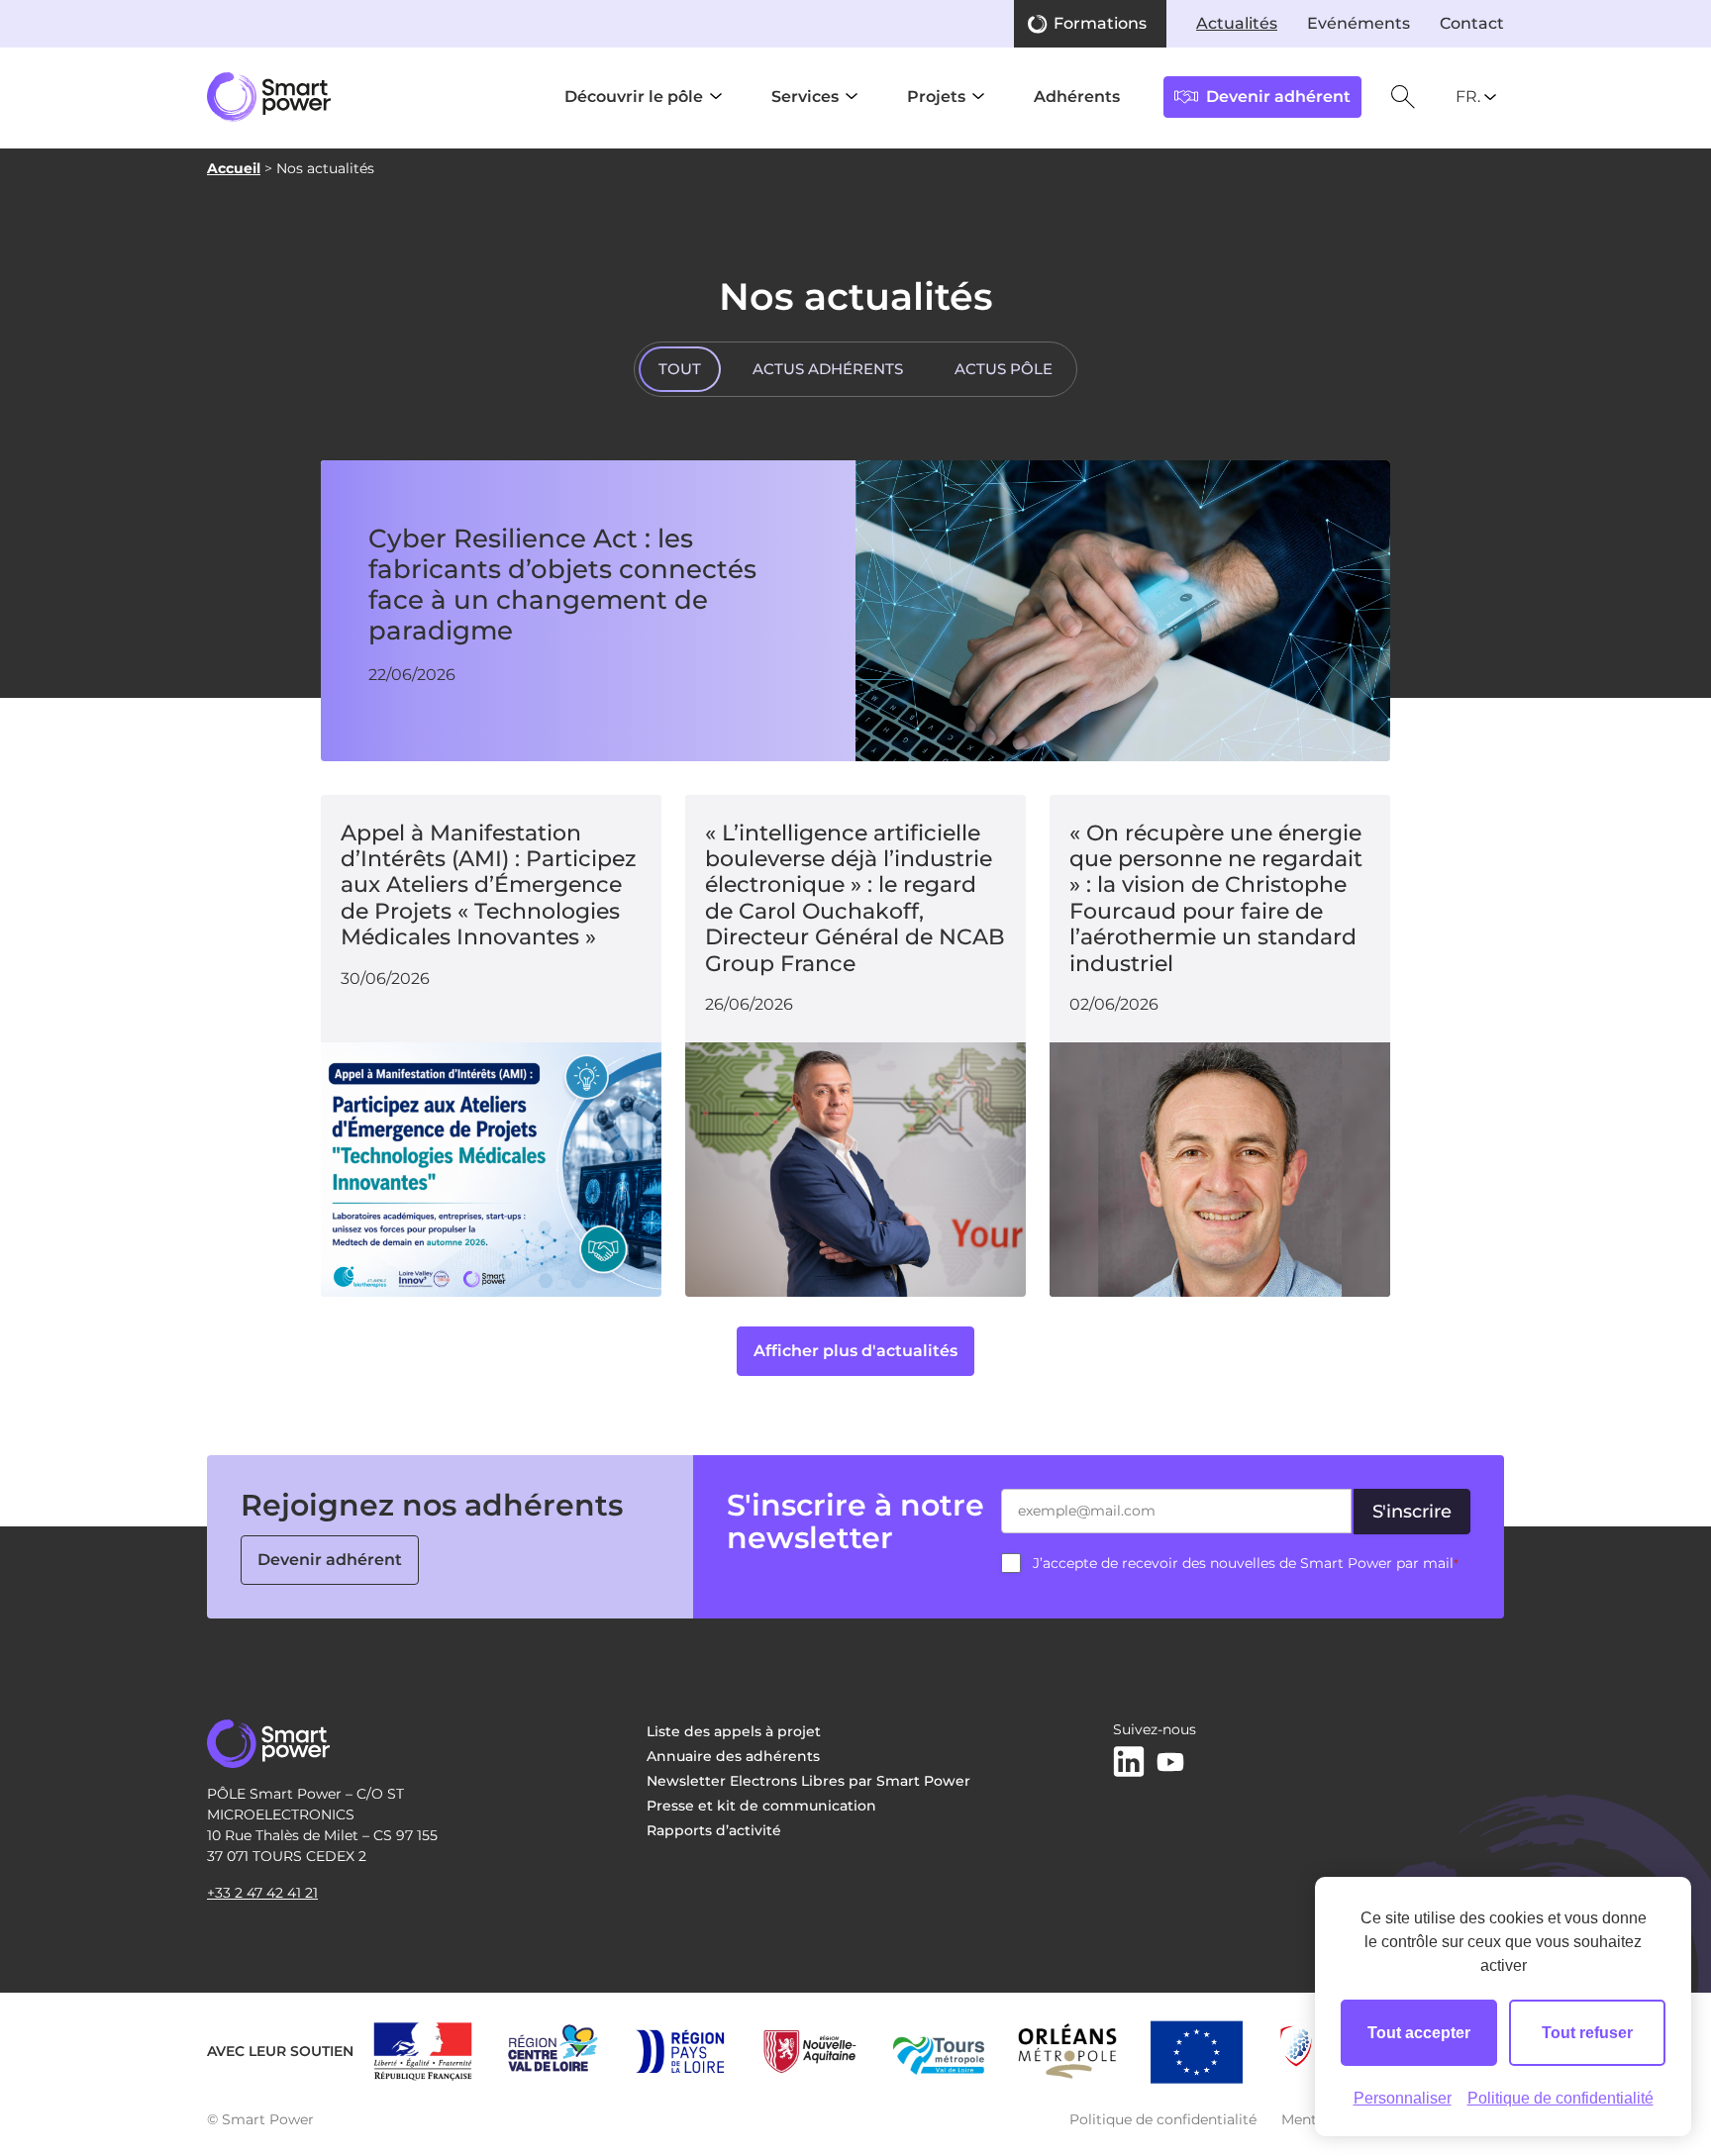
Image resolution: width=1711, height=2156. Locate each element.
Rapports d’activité (714, 1830)
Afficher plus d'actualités (855, 1351)
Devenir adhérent (330, 1560)
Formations (1100, 23)
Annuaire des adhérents (733, 1756)
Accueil (234, 168)
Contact (1472, 23)
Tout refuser (1587, 2033)
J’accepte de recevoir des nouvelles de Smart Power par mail (1246, 1563)
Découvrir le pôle (634, 97)
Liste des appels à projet (734, 1731)
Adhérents (1077, 97)
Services (805, 97)
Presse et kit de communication (761, 1806)
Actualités (1237, 23)
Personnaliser (1403, 2098)
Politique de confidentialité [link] (1560, 2098)
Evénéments (1359, 23)
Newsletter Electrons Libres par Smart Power (808, 1781)
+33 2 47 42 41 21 (262, 1893)
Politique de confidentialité (1163, 2119)
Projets (936, 97)
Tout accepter (1419, 2033)
